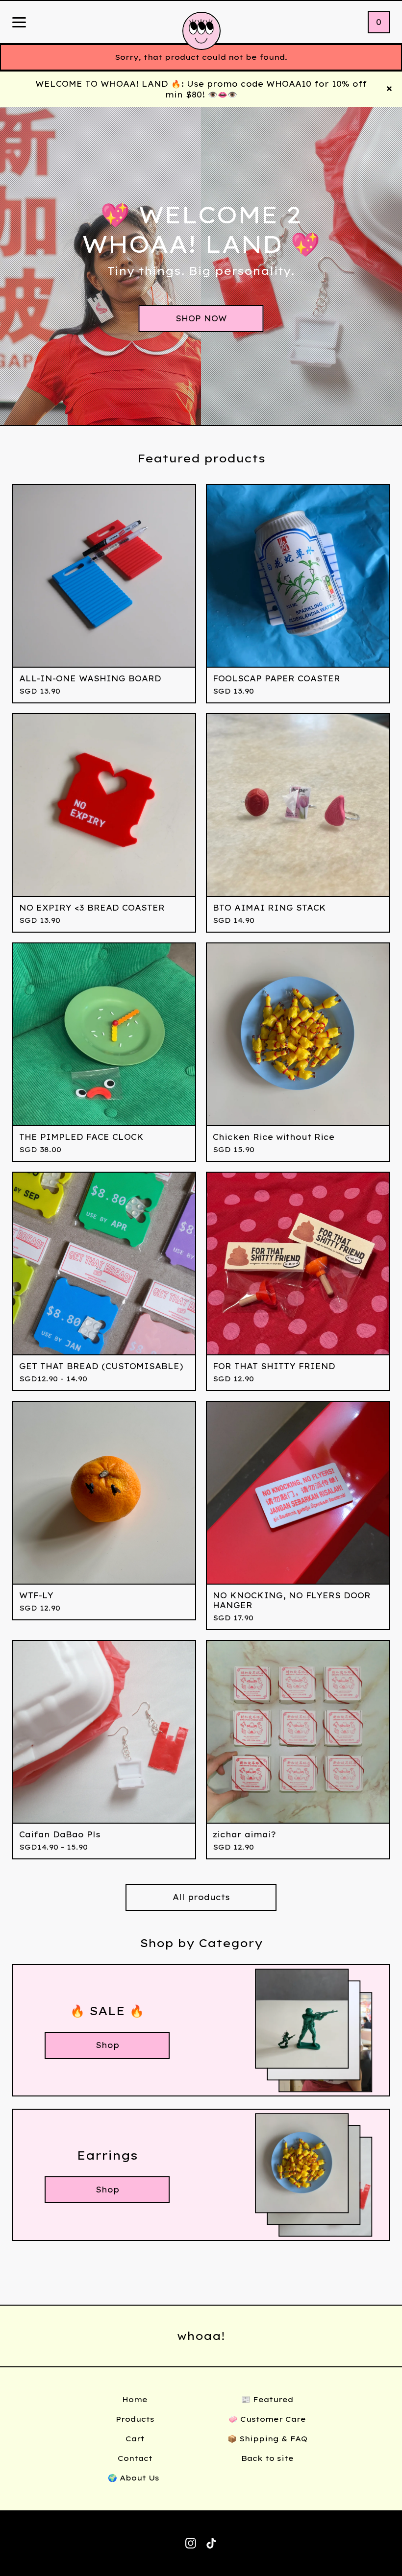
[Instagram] (191, 2543)
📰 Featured (267, 2399)
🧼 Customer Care (267, 2419)
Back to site (267, 2458)
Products (135, 2419)
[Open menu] (19, 23)
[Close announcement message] (389, 89)
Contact (135, 2458)
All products (201, 1897)
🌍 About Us (135, 2478)
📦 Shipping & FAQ (267, 2439)
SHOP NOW (201, 318)
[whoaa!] (201, 31)
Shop (107, 2045)
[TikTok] (211, 2543)
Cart (135, 2439)
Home (135, 2399)
